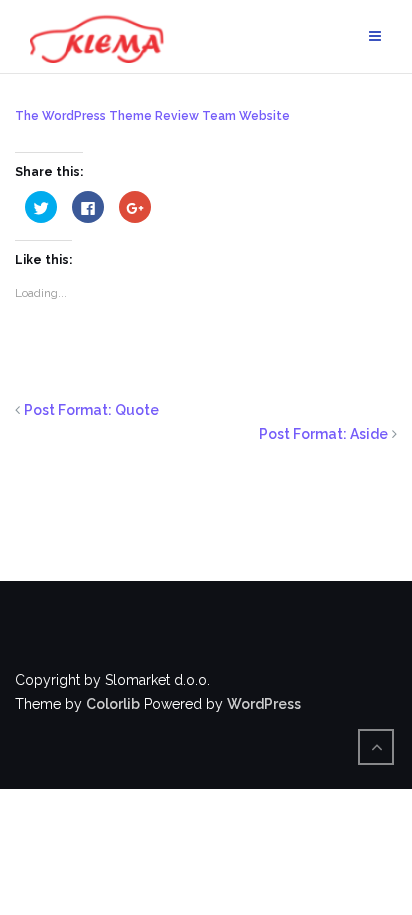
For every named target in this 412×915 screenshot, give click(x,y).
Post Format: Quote (91, 410)
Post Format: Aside (323, 434)
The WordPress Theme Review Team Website (152, 116)
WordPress (264, 704)
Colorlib (113, 704)
